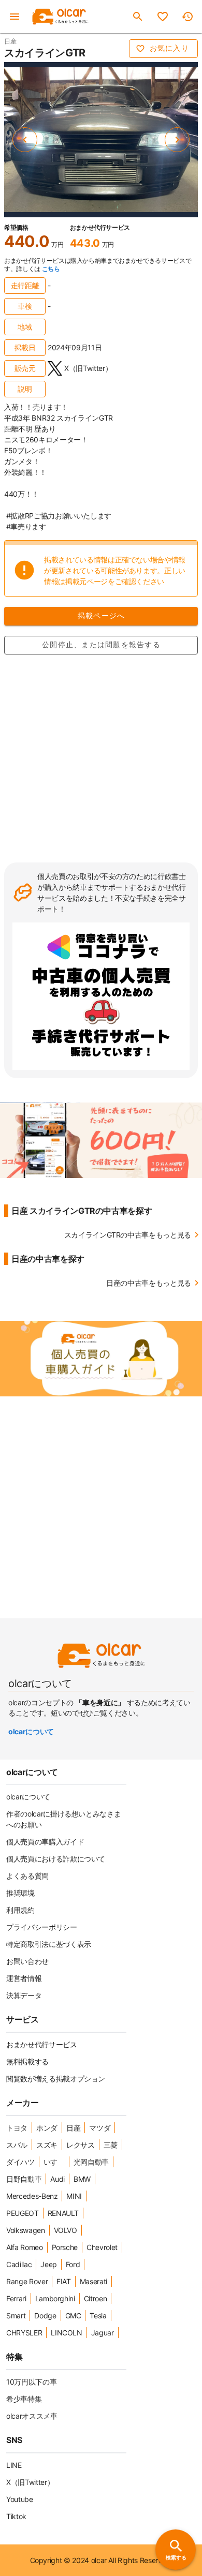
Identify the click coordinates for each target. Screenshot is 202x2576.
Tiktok (16, 2516)
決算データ (24, 1995)
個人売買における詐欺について (56, 1859)
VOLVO (66, 2230)
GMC (73, 2316)
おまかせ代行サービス (42, 2044)
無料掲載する (27, 2061)
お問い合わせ (27, 1961)
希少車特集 (24, 2399)
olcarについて (31, 1731)
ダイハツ (20, 2162)
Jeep (49, 2264)
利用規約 (20, 1910)
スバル (17, 2145)
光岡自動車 (91, 2162)
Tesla (98, 2316)
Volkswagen (26, 2230)
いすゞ (54, 2162)
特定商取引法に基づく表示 (49, 1944)
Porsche (65, 2247)
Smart (16, 2316)
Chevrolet (102, 2247)
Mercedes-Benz (32, 2196)
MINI (74, 2196)
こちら (51, 269)
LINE (14, 2465)
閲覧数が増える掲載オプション (56, 2079)
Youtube (20, 2499)
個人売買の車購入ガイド (45, 1842)
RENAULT (63, 2213)
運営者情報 (24, 1978)
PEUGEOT (23, 2213)
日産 (73, 2128)
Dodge (45, 2316)
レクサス (81, 2145)
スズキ (47, 2145)
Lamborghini (55, 2298)
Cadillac (19, 2264)
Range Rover (27, 2281)
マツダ (100, 2128)
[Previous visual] (25, 140)
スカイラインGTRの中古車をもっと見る (128, 1235)
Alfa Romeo (25, 2247)
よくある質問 (27, 1876)
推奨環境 (20, 1893)
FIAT (64, 2281)
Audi (57, 2179)
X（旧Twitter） (30, 2482)
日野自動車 (24, 2179)
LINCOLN (67, 2333)
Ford (73, 2264)
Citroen (96, 2298)
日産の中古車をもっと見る (149, 1283)
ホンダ (47, 2128)
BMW (82, 2179)
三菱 (111, 2145)
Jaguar (103, 2333)
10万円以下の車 (31, 2382)
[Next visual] (177, 140)
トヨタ (17, 2128)
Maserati (93, 2281)
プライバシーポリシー (42, 1927)
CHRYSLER (24, 2333)
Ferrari (16, 2298)
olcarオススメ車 (32, 2416)
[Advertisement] (101, 757)
